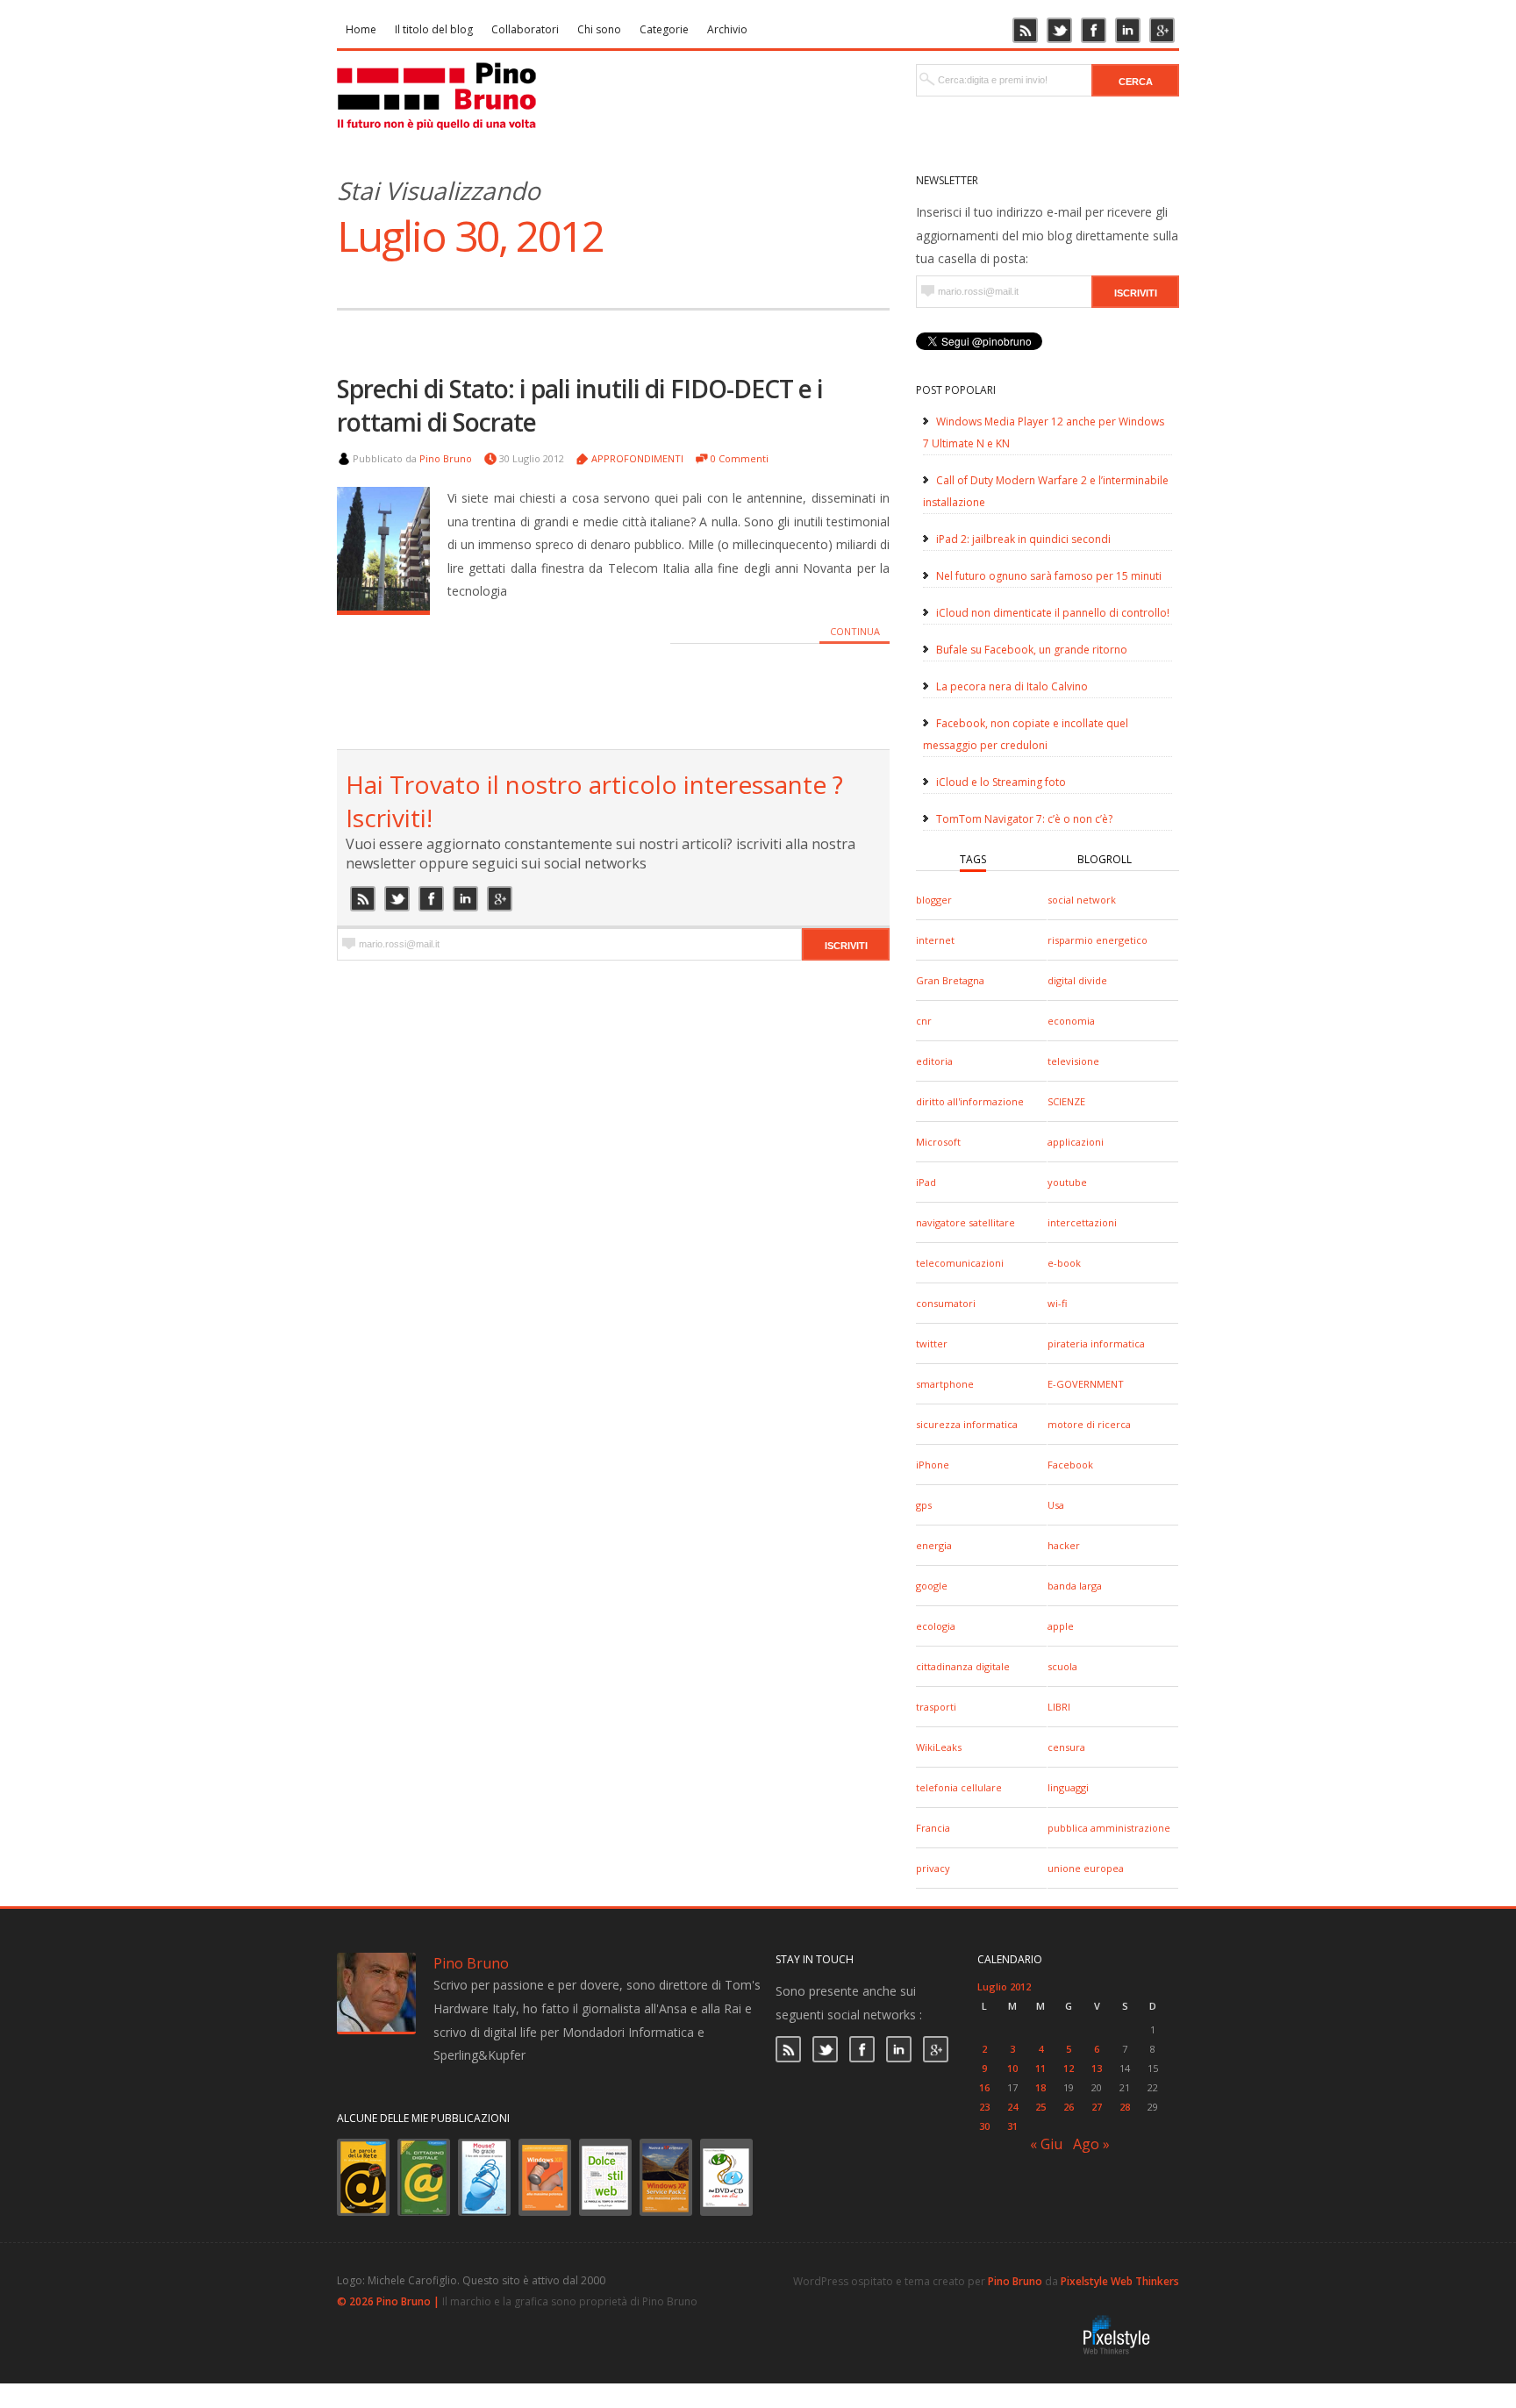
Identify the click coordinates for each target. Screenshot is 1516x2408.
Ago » (1091, 2144)
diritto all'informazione (970, 1101)
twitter (932, 1343)
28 (1125, 2107)
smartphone (945, 1384)
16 (984, 2087)
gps (924, 1505)
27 (1097, 2107)
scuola (1062, 1666)
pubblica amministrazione (1109, 1828)
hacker (1064, 1545)
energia (934, 1545)
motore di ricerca (1089, 1424)
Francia (933, 1828)
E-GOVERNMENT (1086, 1384)
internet (935, 940)
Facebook (1070, 1465)
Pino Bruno (446, 458)
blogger (934, 900)
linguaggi (1068, 1787)
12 (1069, 2068)
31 (1012, 2126)
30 (984, 2126)
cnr (924, 1021)
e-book (1064, 1263)
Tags (973, 859)
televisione (1073, 1061)
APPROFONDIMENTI (637, 458)
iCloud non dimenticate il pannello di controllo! (1053, 613)
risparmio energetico (1098, 940)
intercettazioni (1082, 1222)
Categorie (664, 29)
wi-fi (1057, 1303)
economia (1071, 1021)
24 (1012, 2107)
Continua (855, 631)
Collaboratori (525, 29)
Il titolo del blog (434, 29)
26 (1069, 2107)
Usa (1056, 1505)
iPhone (933, 1465)
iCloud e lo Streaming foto (1001, 782)
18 (1040, 2087)
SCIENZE (1066, 1101)
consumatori (946, 1303)
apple (1061, 1626)
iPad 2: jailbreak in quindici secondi (1023, 539)
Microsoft (938, 1142)
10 (1012, 2068)
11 (1040, 2068)
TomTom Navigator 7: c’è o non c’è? (1024, 819)
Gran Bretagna (950, 980)
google (932, 1586)
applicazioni (1076, 1142)
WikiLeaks (939, 1747)
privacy (933, 1868)
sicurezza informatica (967, 1424)
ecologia (936, 1626)
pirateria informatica (1096, 1343)
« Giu (1046, 2144)
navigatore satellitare (965, 1222)
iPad (926, 1182)
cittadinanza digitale (963, 1666)
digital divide (1077, 980)
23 (984, 2107)
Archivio (727, 29)
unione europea (1086, 1868)
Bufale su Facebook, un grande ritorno (1032, 650)
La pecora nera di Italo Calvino (1012, 686)
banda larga (1075, 1586)
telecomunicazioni (960, 1263)
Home (361, 29)
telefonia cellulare (959, 1787)
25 (1040, 2107)
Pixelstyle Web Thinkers (1120, 2281)
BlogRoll (1105, 859)
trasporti (936, 1707)
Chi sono (599, 29)
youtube (1067, 1182)
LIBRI (1059, 1707)
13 (1097, 2068)
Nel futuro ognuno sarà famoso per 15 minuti (1049, 576)
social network (1082, 900)
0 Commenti (740, 458)
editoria (934, 1061)
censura (1066, 1747)
